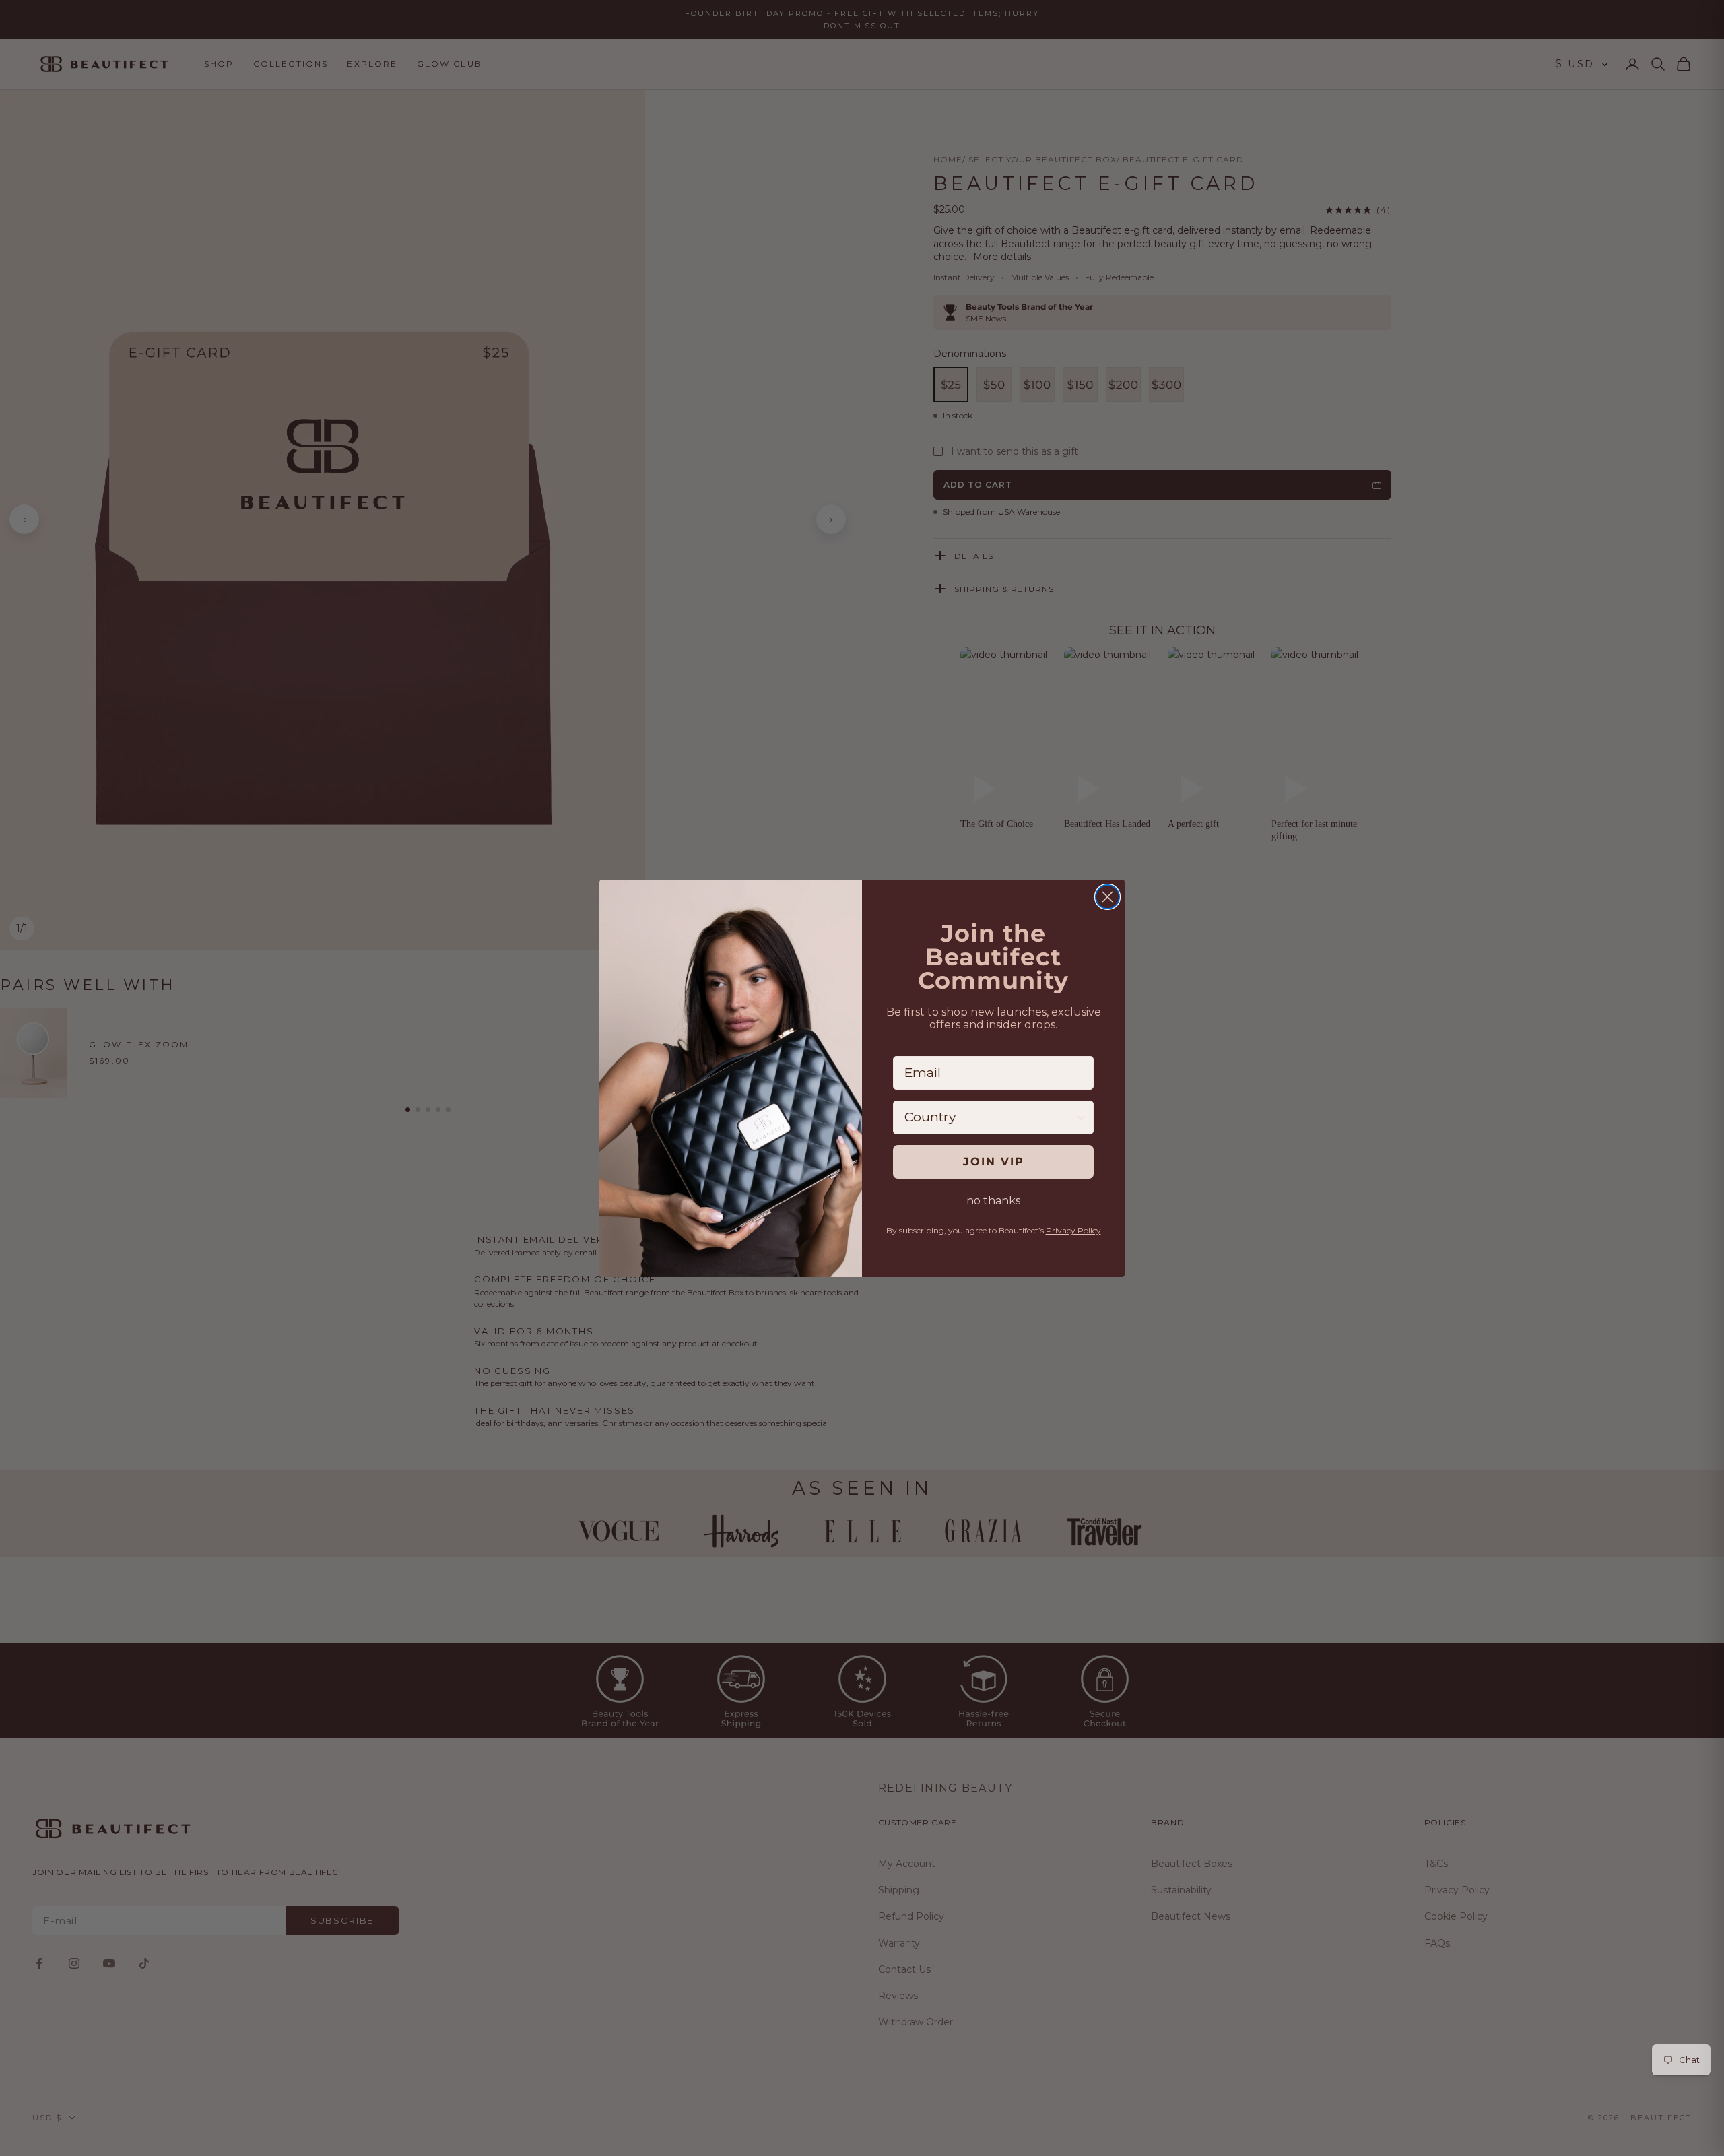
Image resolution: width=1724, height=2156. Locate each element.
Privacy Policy (1073, 1230)
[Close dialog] (1107, 897)
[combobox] (989, 1117)
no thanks (993, 1201)
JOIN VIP (994, 1162)
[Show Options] (1081, 1117)
